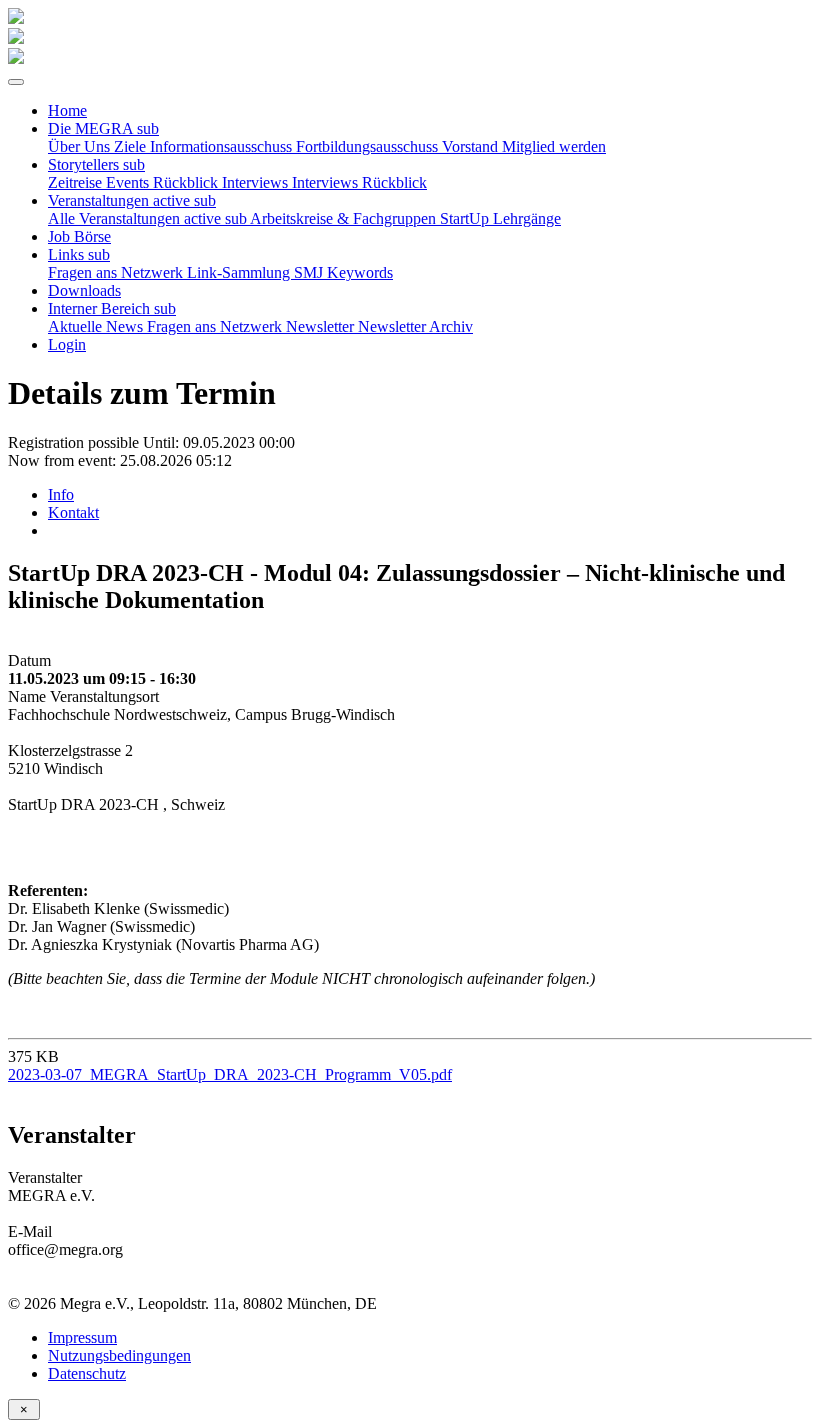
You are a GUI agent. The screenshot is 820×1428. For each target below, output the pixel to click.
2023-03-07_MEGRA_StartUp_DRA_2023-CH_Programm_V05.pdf (230, 1074)
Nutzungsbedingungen (119, 1355)
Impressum (82, 1337)
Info (61, 494)
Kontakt (73, 512)
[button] (103, 128)
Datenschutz (87, 1373)
